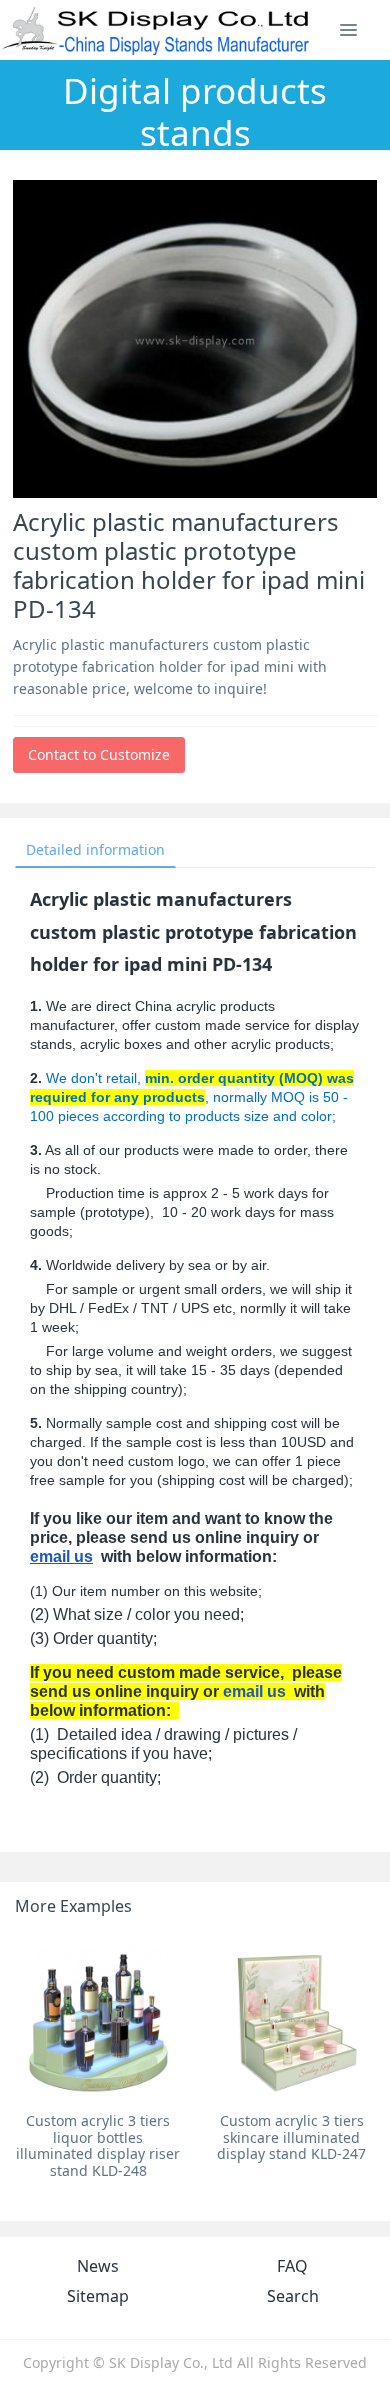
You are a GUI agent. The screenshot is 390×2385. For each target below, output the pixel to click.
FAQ (292, 2266)
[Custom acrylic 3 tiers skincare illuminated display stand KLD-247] (291, 2019)
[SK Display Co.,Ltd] (156, 30)
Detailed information (95, 849)
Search (293, 2296)
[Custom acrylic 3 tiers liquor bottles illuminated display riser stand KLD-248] (98, 2019)
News (98, 2266)
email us (61, 1556)
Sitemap (98, 2296)
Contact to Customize (99, 754)
